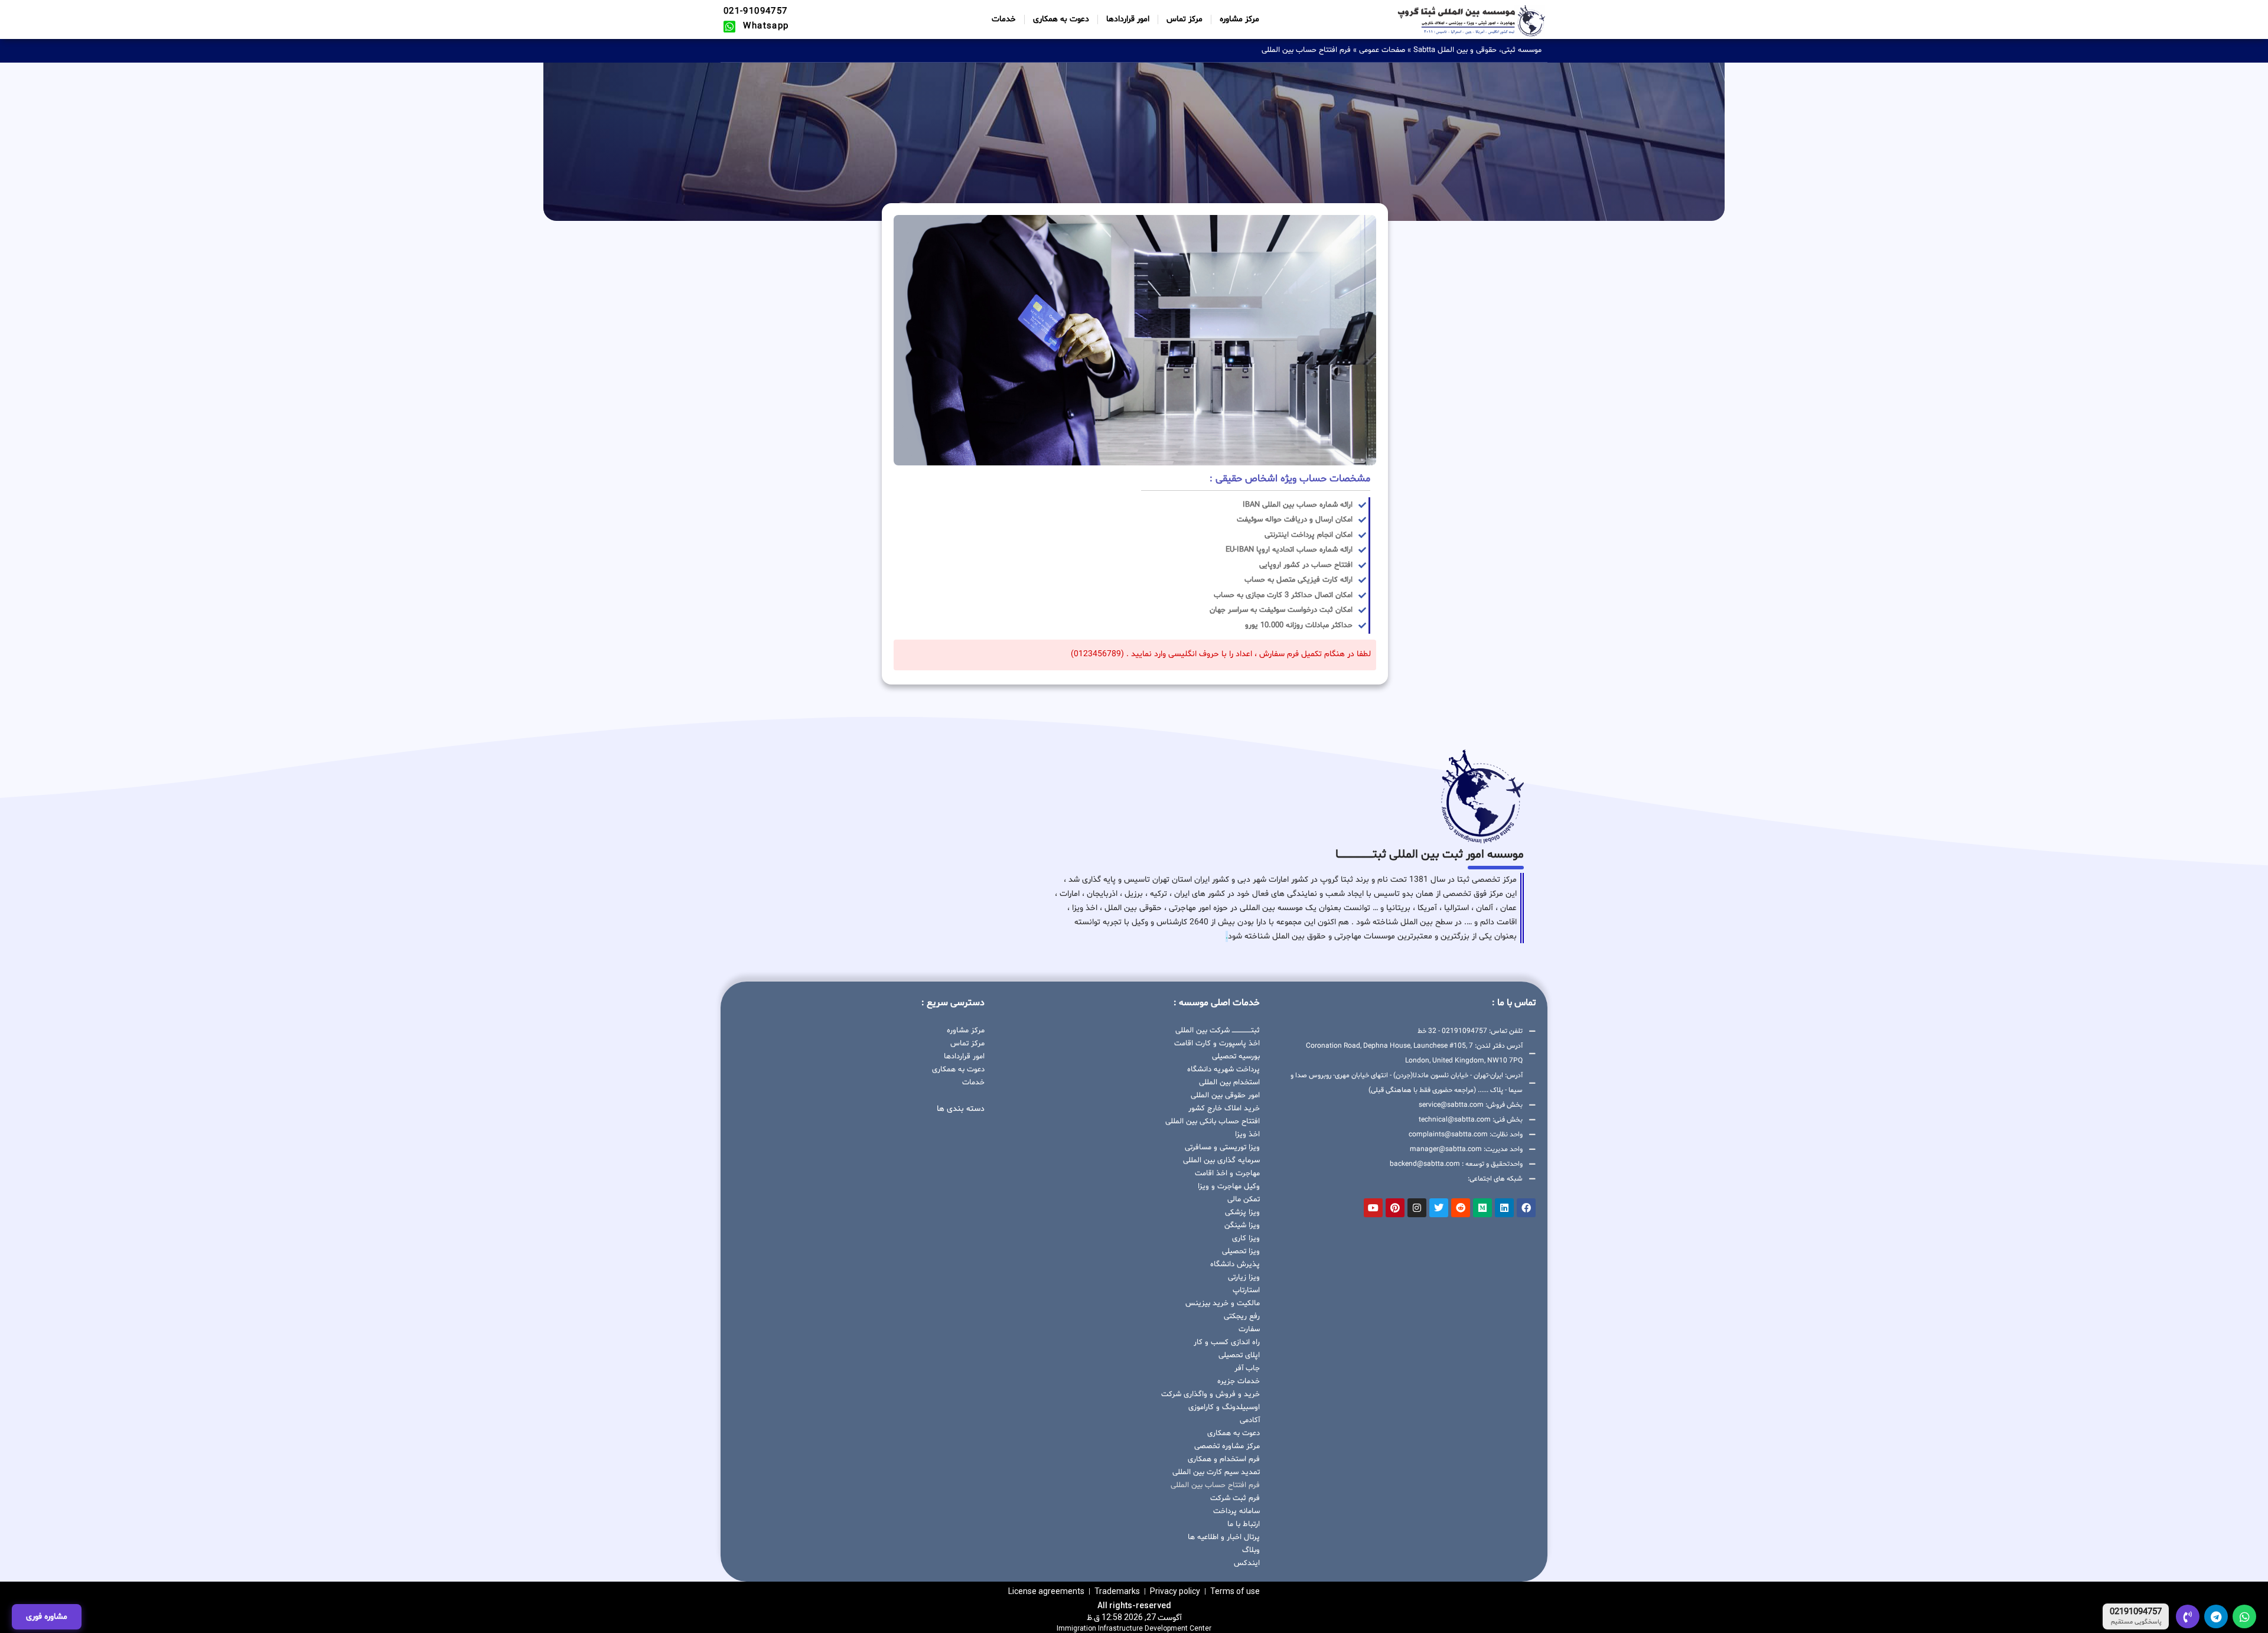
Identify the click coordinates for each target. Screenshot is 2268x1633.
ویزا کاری (1246, 1238)
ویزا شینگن (1242, 1225)
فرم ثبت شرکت (1235, 1498)
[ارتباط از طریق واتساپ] (2244, 1616)
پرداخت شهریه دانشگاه (1223, 1070)
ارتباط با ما (1244, 1524)
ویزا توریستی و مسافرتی (1222, 1148)
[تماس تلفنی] (2188, 1616)
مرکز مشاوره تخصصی (1227, 1446)
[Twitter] (1439, 1208)
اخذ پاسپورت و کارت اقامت (1217, 1044)
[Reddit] (1461, 1208)
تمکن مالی (1244, 1200)
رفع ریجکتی (1242, 1316)
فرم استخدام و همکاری (1224, 1459)
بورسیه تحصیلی (1236, 1057)
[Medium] (1482, 1208)
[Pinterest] (1395, 1208)
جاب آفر (1247, 1368)
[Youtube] (1373, 1208)
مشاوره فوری (47, 1617)
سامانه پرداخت (1236, 1511)
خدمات (1004, 19)
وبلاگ (1251, 1550)
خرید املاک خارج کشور (1224, 1109)
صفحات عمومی (1382, 50)
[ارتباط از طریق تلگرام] (2216, 1616)
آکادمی (1250, 1420)
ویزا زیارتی (1244, 1277)
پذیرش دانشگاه (1235, 1264)
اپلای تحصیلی (1239, 1355)
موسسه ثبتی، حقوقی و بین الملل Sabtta (1477, 50)
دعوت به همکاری (1061, 19)
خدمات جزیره (1239, 1381)
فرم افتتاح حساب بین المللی (1215, 1485)
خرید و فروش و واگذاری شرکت (1210, 1394)
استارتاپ (1246, 1290)
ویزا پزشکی (1242, 1212)
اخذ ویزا (1247, 1135)
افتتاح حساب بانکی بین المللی (1213, 1122)
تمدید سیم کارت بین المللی (1216, 1472)
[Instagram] (1417, 1208)
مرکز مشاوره (1239, 19)
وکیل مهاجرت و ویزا (1229, 1187)
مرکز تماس (1184, 19)
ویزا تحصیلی (1241, 1251)
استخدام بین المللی (1229, 1083)
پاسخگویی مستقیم (2136, 1622)
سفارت (1249, 1329)
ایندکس (1247, 1563)
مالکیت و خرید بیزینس (1223, 1303)
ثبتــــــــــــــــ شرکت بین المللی (1218, 1031)
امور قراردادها (1128, 19)
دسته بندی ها (961, 1109)
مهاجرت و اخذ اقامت (1227, 1174)
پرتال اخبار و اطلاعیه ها (1224, 1537)
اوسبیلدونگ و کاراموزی (1224, 1407)
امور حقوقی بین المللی (1225, 1096)
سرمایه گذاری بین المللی (1221, 1161)
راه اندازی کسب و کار (1227, 1342)
